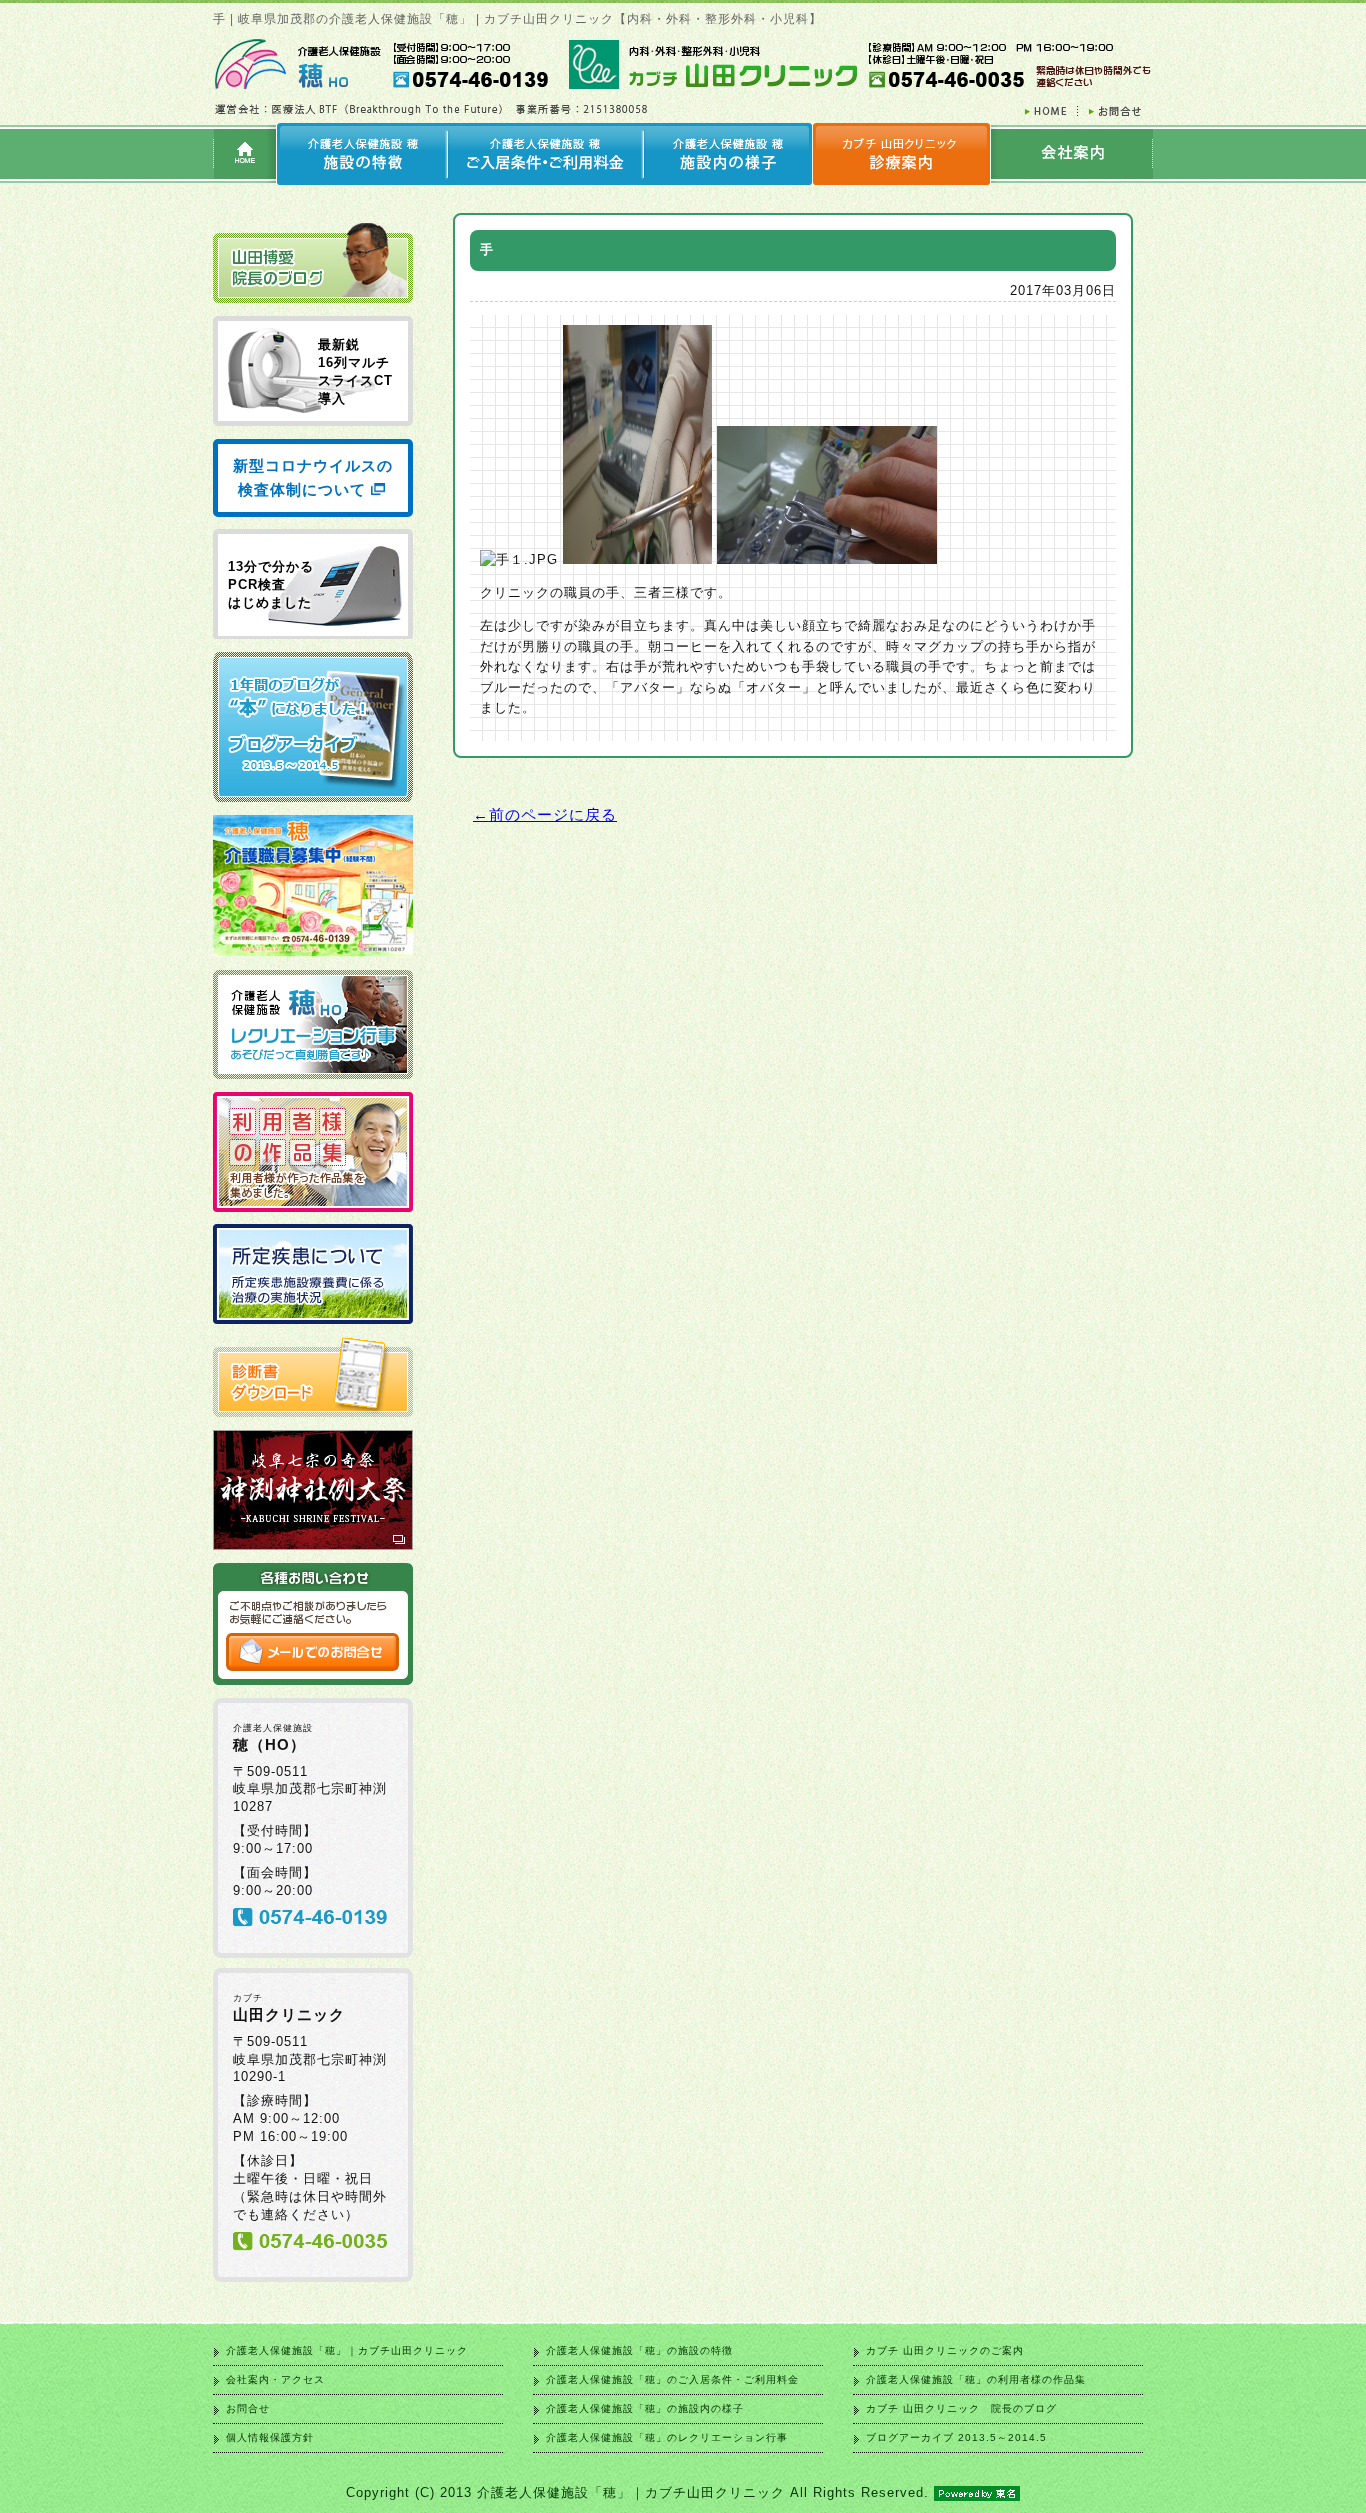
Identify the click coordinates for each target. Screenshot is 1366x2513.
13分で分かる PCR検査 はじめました (271, 584)
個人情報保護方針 (270, 2437)
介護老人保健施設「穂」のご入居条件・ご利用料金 (672, 2379)
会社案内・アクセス (275, 2379)
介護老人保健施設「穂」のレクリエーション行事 (667, 2437)
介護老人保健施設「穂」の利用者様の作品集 (976, 2379)
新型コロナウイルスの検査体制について (313, 477)
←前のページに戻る (545, 814)
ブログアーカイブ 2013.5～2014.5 (956, 2437)
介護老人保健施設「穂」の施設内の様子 (645, 2408)
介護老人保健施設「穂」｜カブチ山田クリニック (347, 2350)
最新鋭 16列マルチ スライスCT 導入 (355, 371)
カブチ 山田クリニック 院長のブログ (961, 2408)
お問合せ (248, 2408)
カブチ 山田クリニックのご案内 (945, 2350)
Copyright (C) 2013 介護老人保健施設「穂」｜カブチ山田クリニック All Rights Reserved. (637, 2492)
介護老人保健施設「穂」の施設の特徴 (639, 2350)
